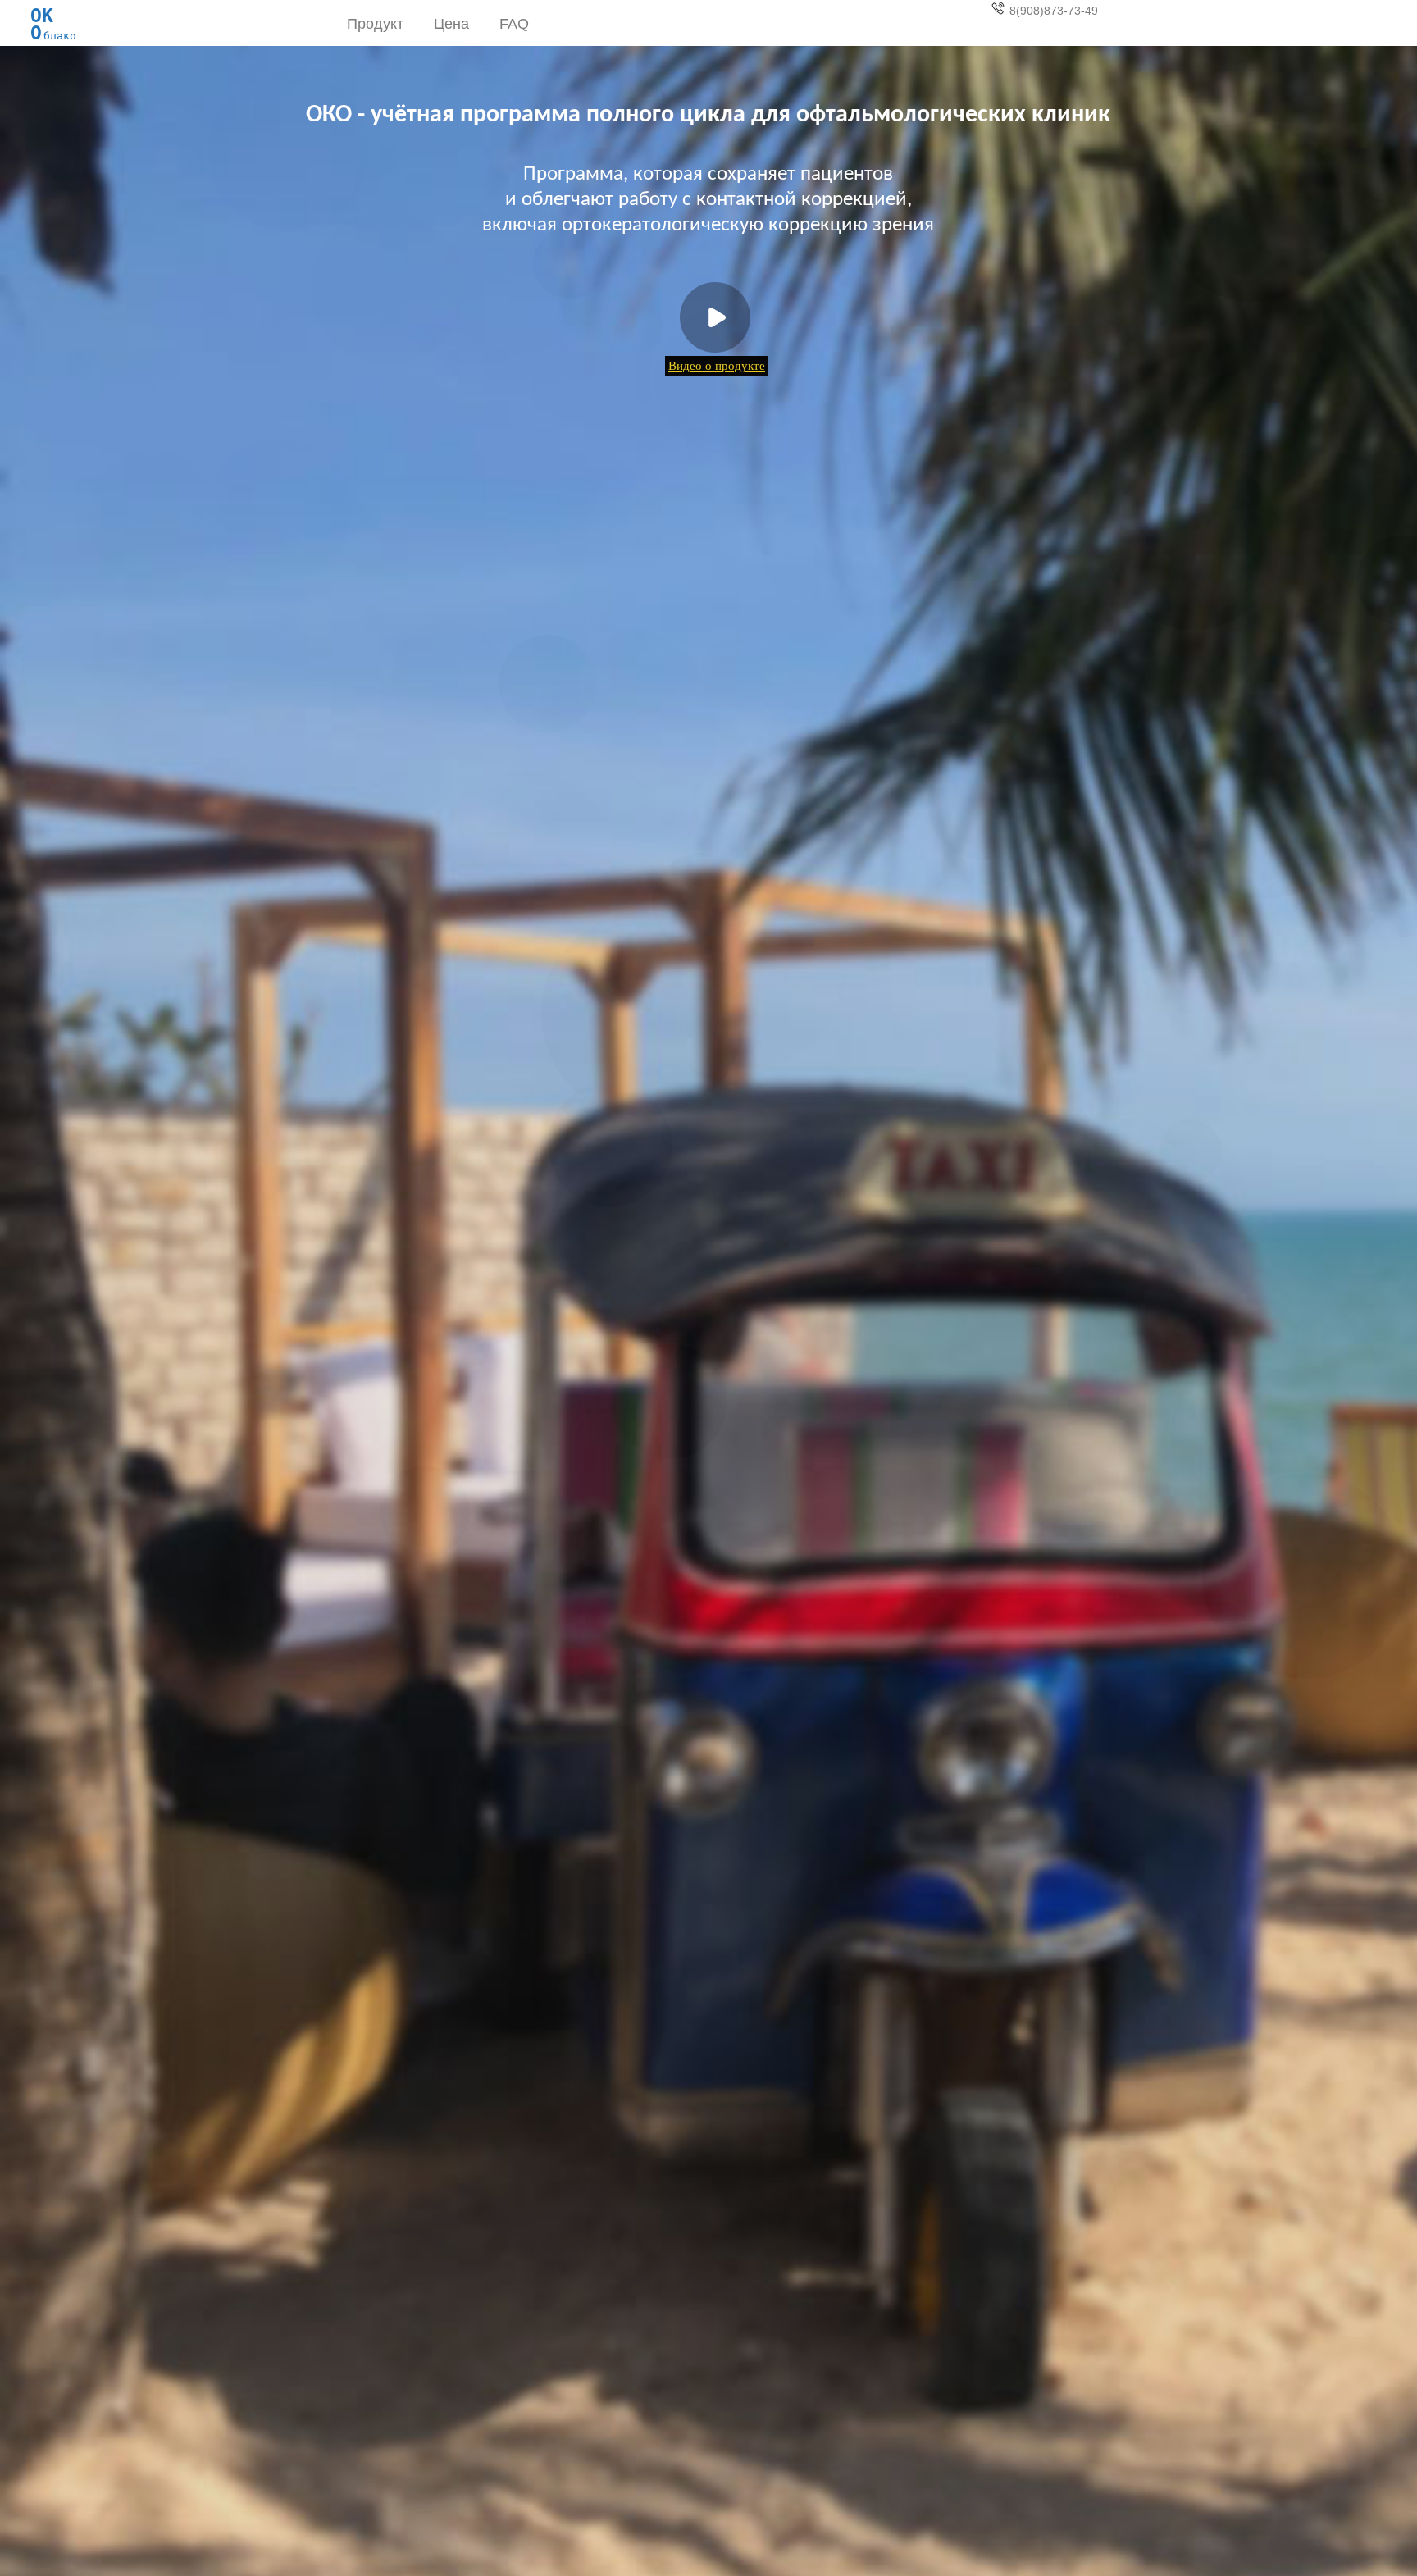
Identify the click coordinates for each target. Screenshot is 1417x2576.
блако (53, 20)
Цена (451, 24)
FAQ (514, 24)
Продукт (375, 24)
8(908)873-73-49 (1054, 11)
